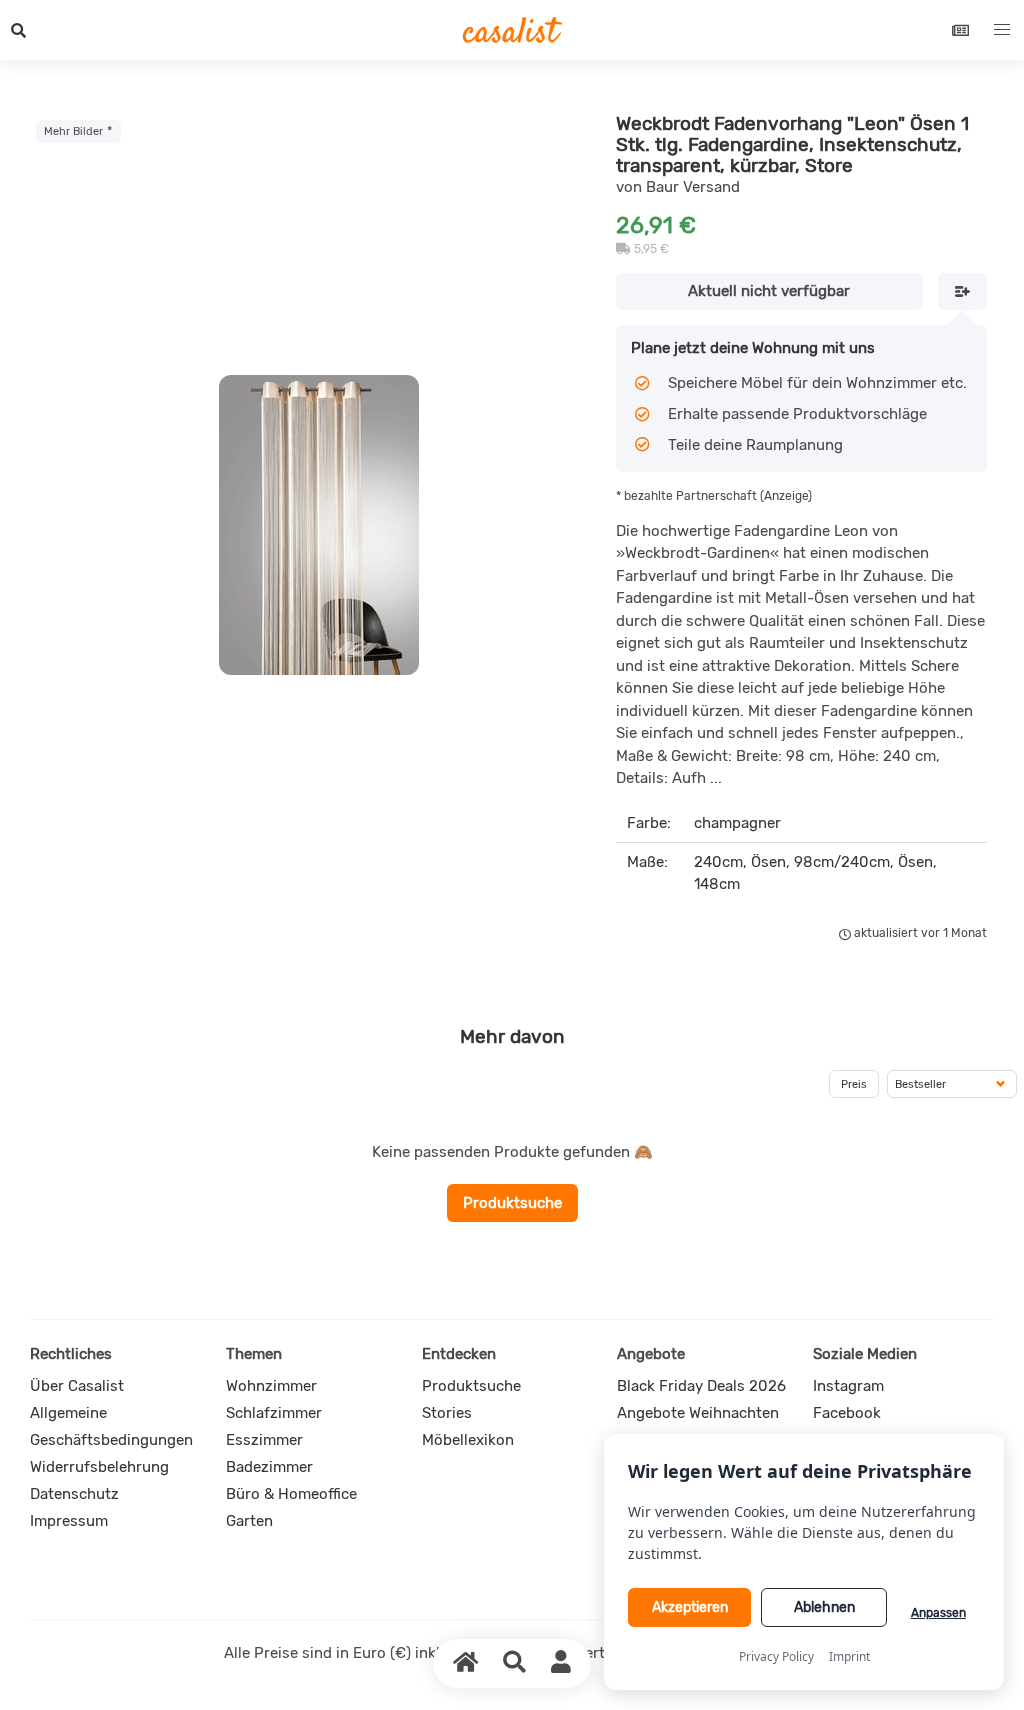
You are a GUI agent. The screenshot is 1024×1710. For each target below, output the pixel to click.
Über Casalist (77, 1386)
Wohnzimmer (271, 1386)
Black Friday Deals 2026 (701, 1386)
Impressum (69, 1521)
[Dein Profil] (561, 1663)
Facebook (847, 1413)
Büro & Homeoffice (291, 1494)
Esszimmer (264, 1440)
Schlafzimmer (274, 1413)
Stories (447, 1413)
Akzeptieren (690, 1607)
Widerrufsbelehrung (99, 1467)
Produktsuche (512, 1203)
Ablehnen (824, 1607)
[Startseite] (466, 1663)
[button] (19, 30)
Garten (249, 1521)
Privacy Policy (776, 1656)
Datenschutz (74, 1494)
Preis (854, 1084)
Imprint (849, 1656)
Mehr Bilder (73, 131)
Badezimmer (269, 1467)
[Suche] (515, 1663)
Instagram (848, 1386)
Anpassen (938, 1613)
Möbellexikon (468, 1440)
